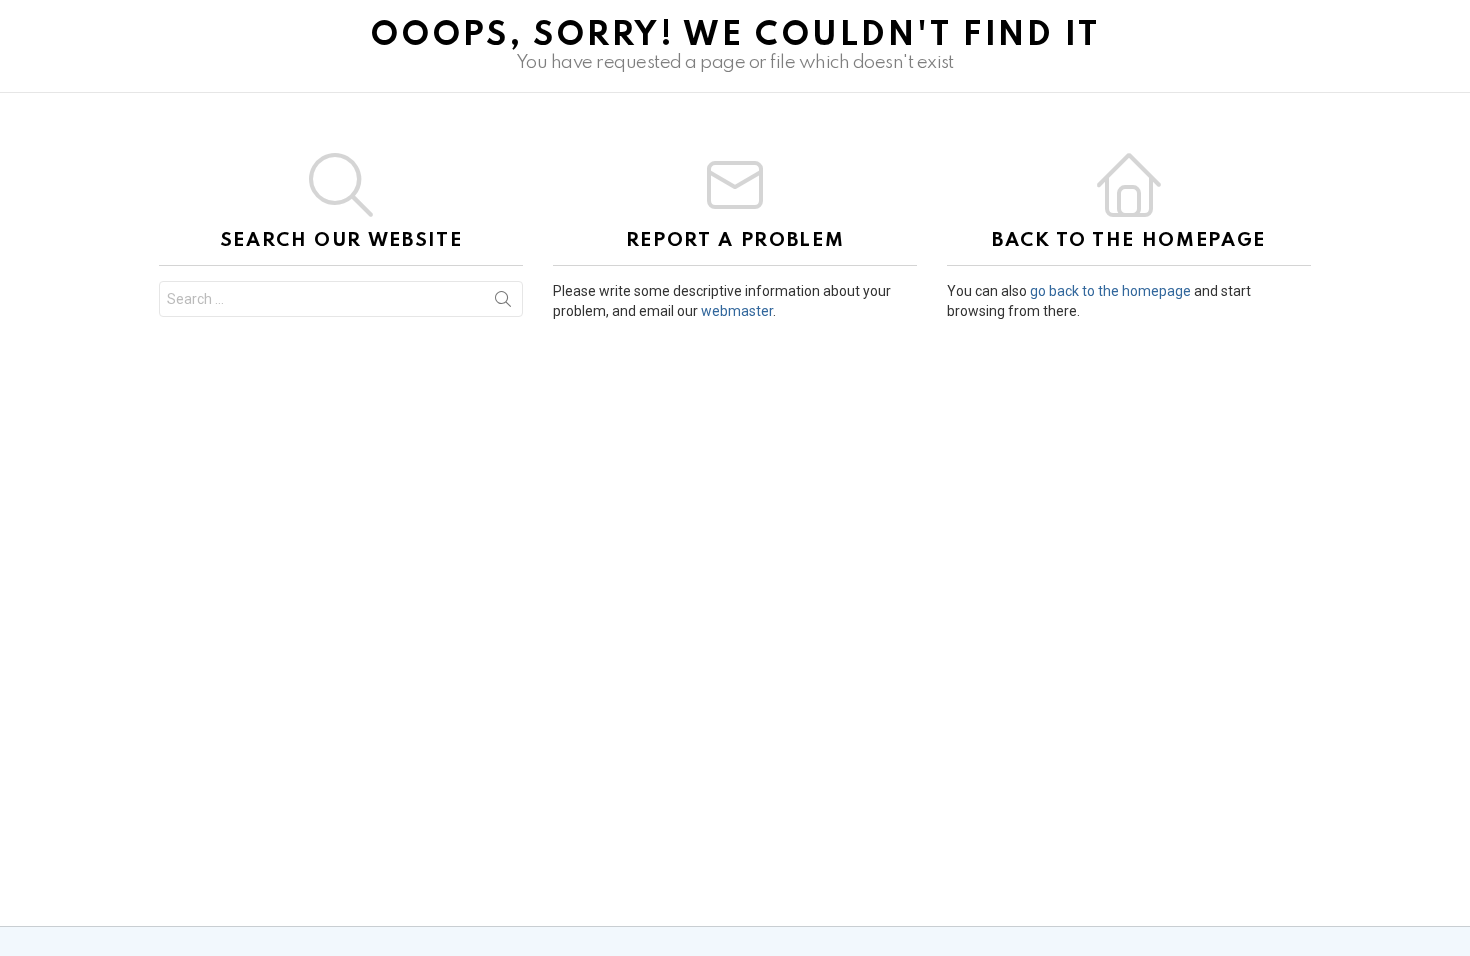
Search (503, 303)
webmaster (737, 311)
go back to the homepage (1110, 291)
